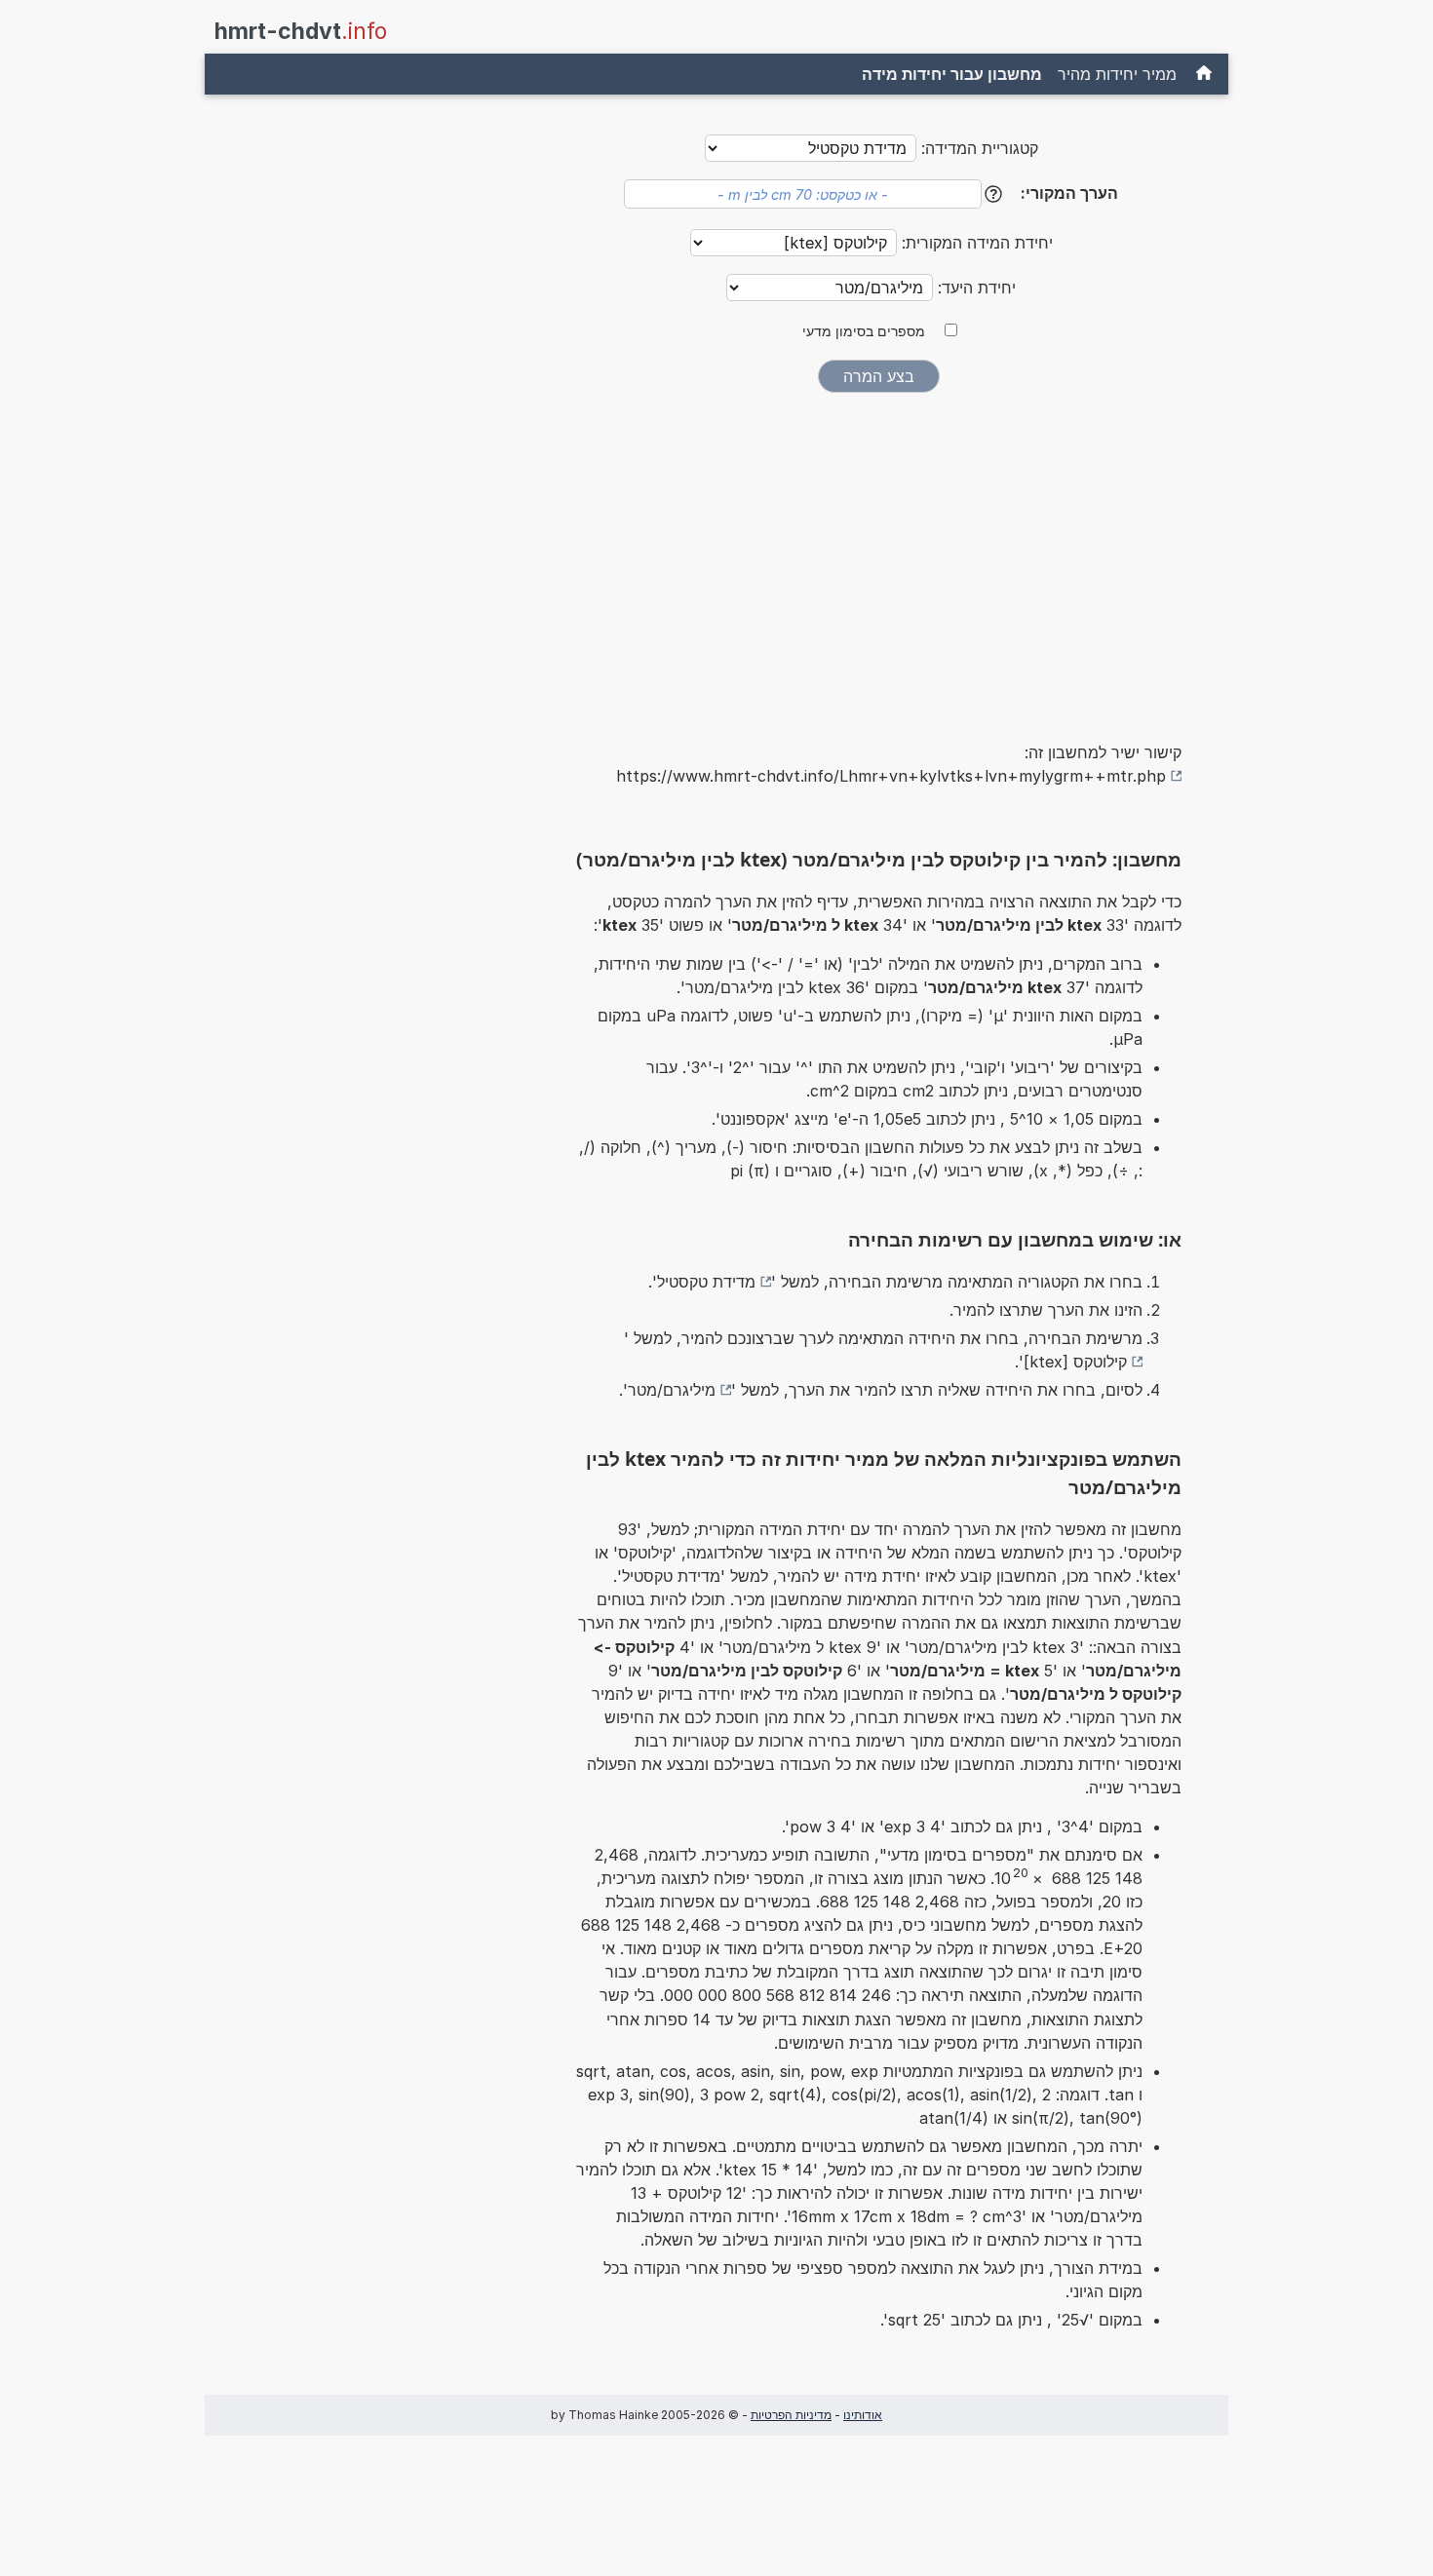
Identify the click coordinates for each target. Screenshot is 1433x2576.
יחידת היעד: (974, 288)
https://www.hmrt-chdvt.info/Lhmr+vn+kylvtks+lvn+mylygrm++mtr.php (891, 776)
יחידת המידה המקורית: (975, 243)
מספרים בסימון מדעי (864, 331)
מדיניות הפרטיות (791, 2415)
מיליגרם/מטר (672, 1390)
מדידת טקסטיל (706, 1282)
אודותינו (863, 2415)
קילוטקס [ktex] (1075, 1362)
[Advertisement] (878, 554)
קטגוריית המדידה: (980, 148)
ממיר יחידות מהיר (1117, 74)
